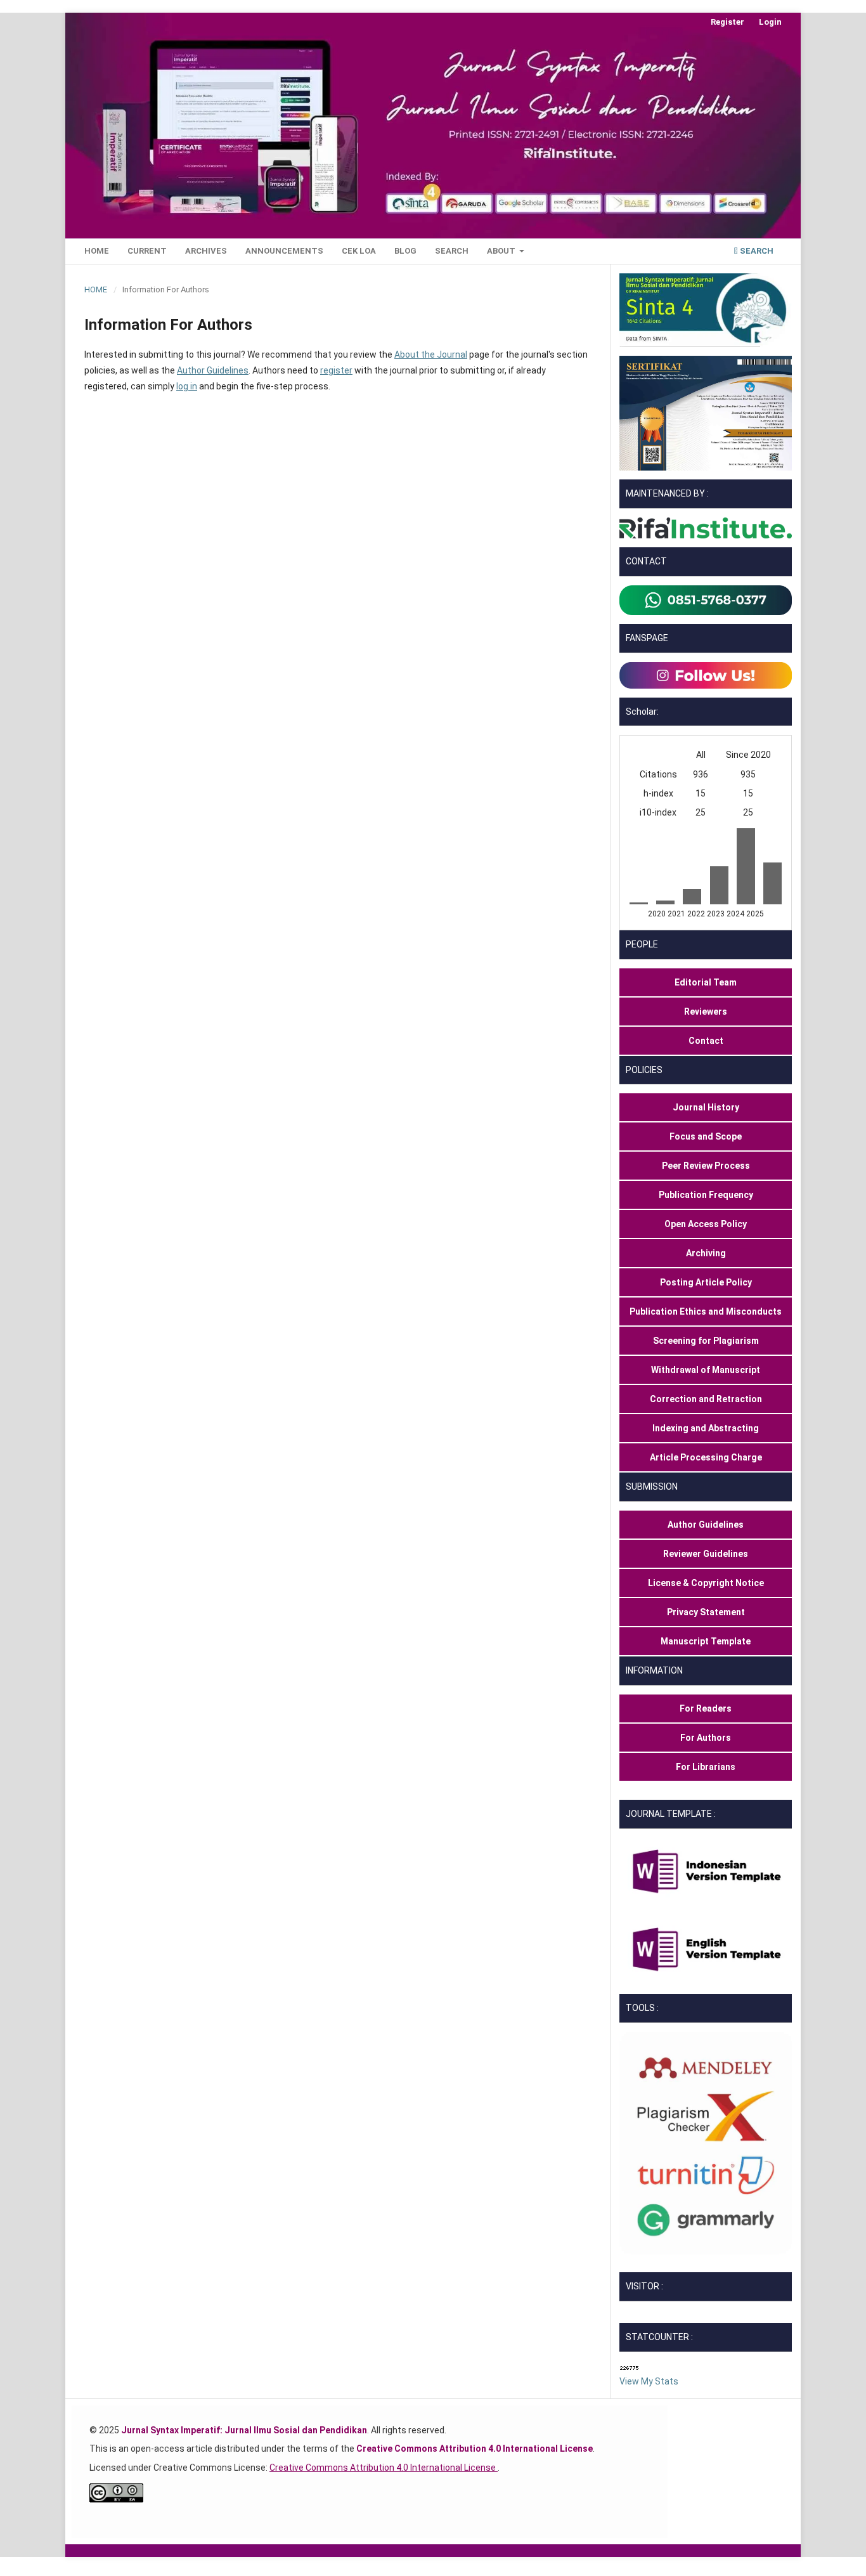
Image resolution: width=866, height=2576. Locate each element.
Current (147, 251)
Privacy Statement (706, 1612)
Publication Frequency (706, 1195)
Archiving (706, 1253)
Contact (706, 1041)
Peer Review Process (706, 1166)
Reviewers (706, 1012)
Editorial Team (706, 982)
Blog (405, 251)
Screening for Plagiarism (706, 1341)
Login (770, 22)
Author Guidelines (213, 370)
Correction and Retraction (706, 1399)
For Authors (706, 1738)
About (502, 251)
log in (187, 386)
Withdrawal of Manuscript (706, 1370)
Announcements (284, 251)
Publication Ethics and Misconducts (706, 1311)
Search (452, 251)
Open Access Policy (706, 1224)
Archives (206, 251)
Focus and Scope (706, 1136)
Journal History (706, 1107)
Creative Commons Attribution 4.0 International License (384, 2468)
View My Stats (649, 2381)
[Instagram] (706, 674)
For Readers (706, 1708)
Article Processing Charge (706, 1457)
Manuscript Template (706, 1641)
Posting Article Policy (706, 1282)
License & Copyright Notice (706, 1583)
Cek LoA (359, 251)
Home (97, 251)
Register (727, 22)
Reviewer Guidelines (706, 1554)
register (336, 370)
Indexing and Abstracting (706, 1428)
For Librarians (706, 1767)
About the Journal (431, 355)
